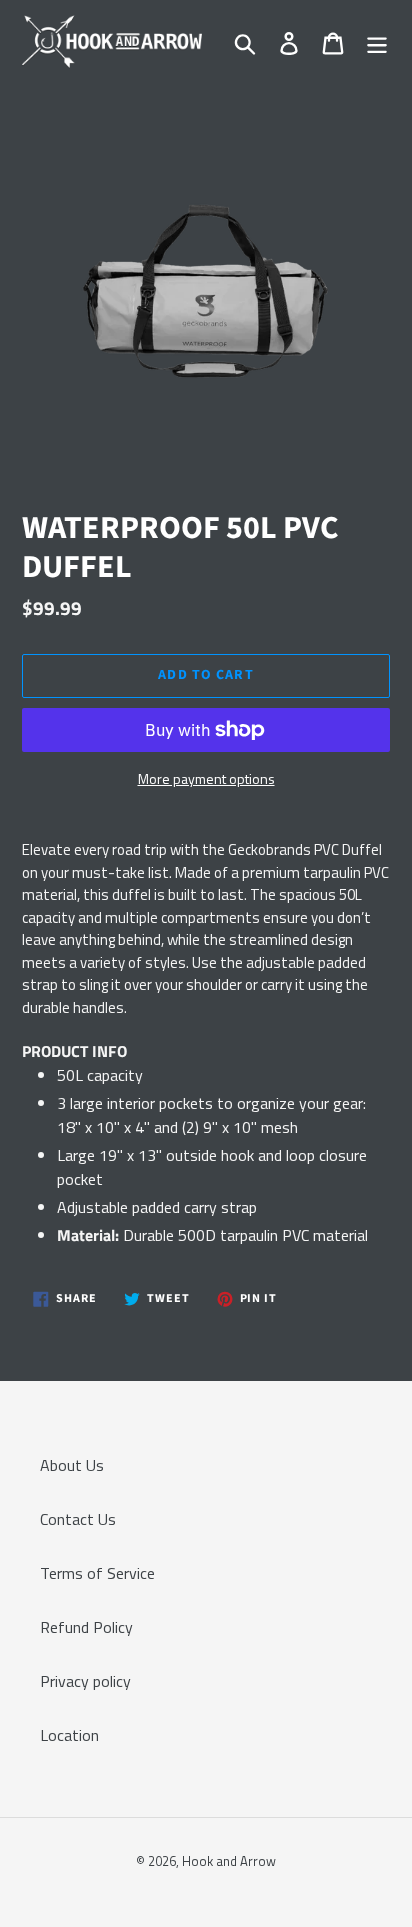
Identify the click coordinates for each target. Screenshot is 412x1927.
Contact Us (78, 1519)
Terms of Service (97, 1573)
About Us (72, 1465)
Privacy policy (85, 1681)
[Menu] (377, 42)
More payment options (206, 778)
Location (69, 1735)
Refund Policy (86, 1627)
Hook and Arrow (229, 1861)
